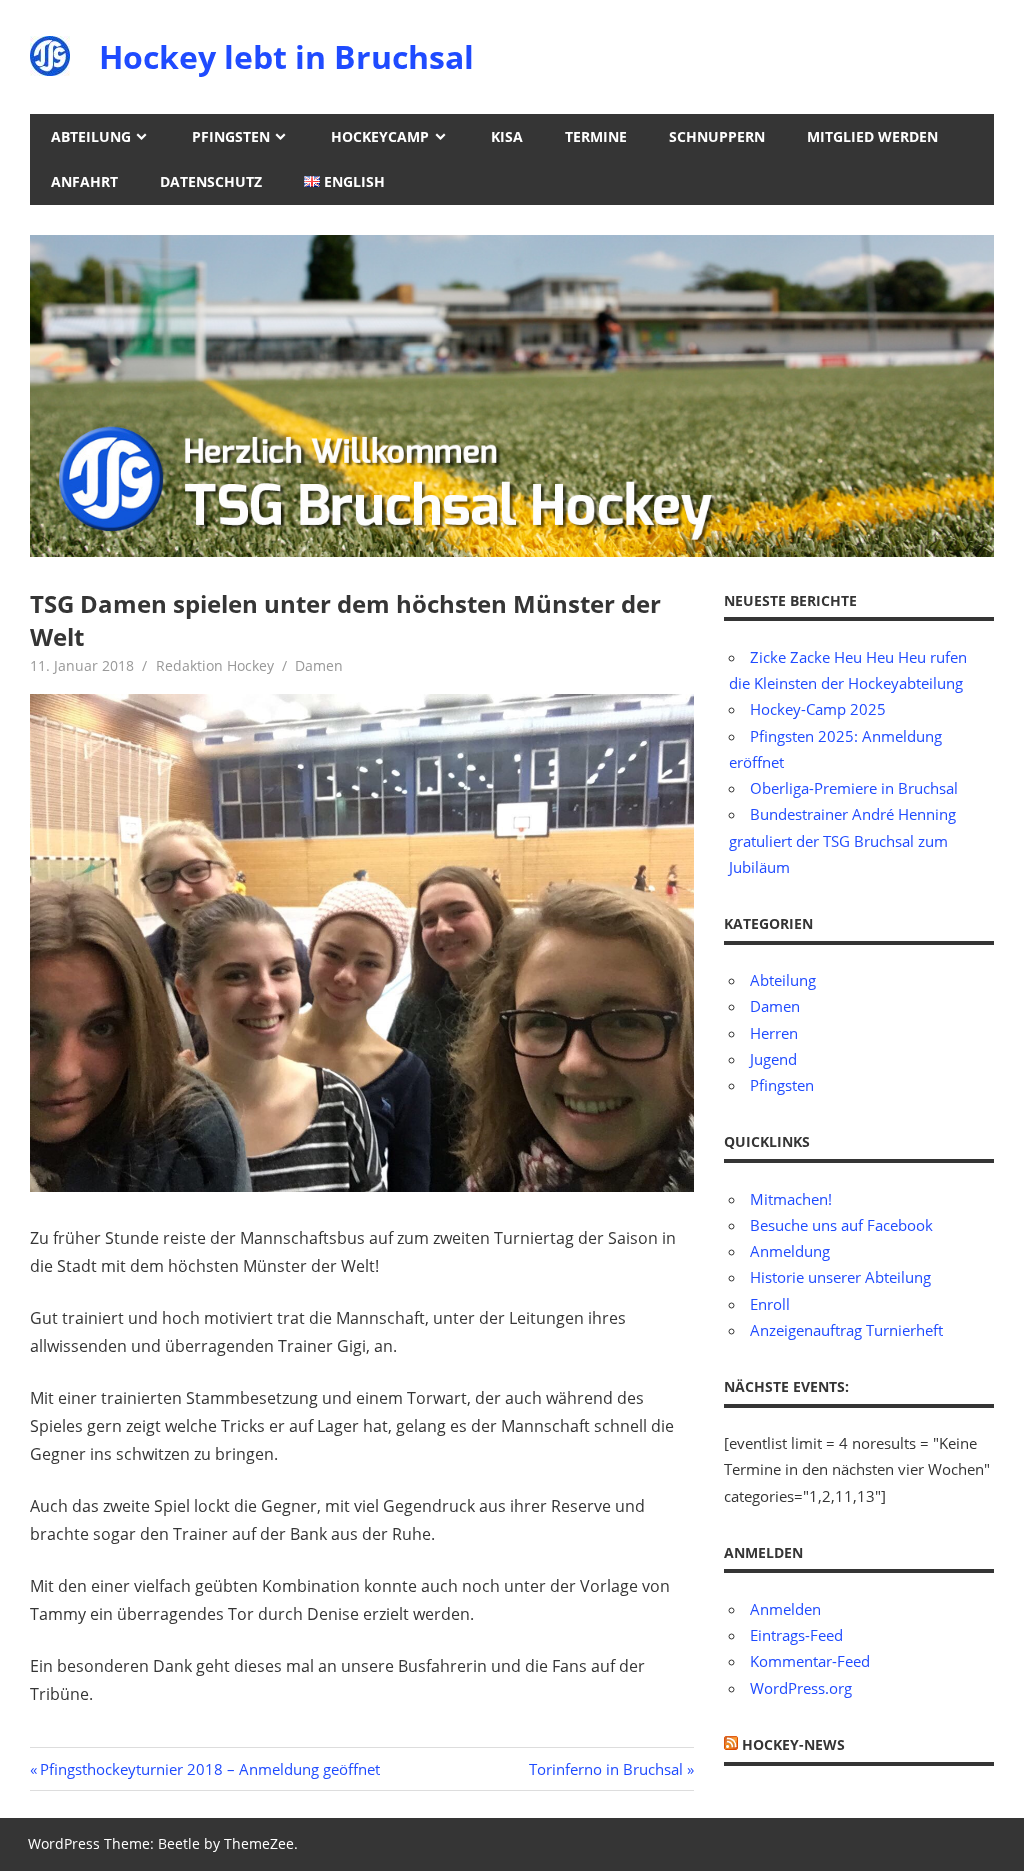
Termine (596, 136)
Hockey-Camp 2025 (818, 709)
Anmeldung (790, 1251)
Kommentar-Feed (810, 1661)
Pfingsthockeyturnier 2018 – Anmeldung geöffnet (209, 1769)
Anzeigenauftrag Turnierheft (846, 1330)
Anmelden (785, 1609)
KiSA (507, 136)
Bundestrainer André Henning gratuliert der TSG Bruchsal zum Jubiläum (842, 840)
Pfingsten (231, 136)
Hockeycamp (380, 136)
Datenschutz (211, 181)
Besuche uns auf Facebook (841, 1225)
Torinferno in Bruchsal (606, 1769)
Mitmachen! (791, 1199)
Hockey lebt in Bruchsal (286, 56)
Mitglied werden (872, 136)
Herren (774, 1033)
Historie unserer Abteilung (840, 1277)
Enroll (770, 1304)
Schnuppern (717, 136)
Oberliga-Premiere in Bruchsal (854, 788)
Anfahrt (84, 181)
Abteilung (91, 136)
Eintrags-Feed (796, 1635)
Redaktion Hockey (215, 665)
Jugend (773, 1059)
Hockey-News (793, 1744)
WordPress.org (801, 1688)
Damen (319, 665)
